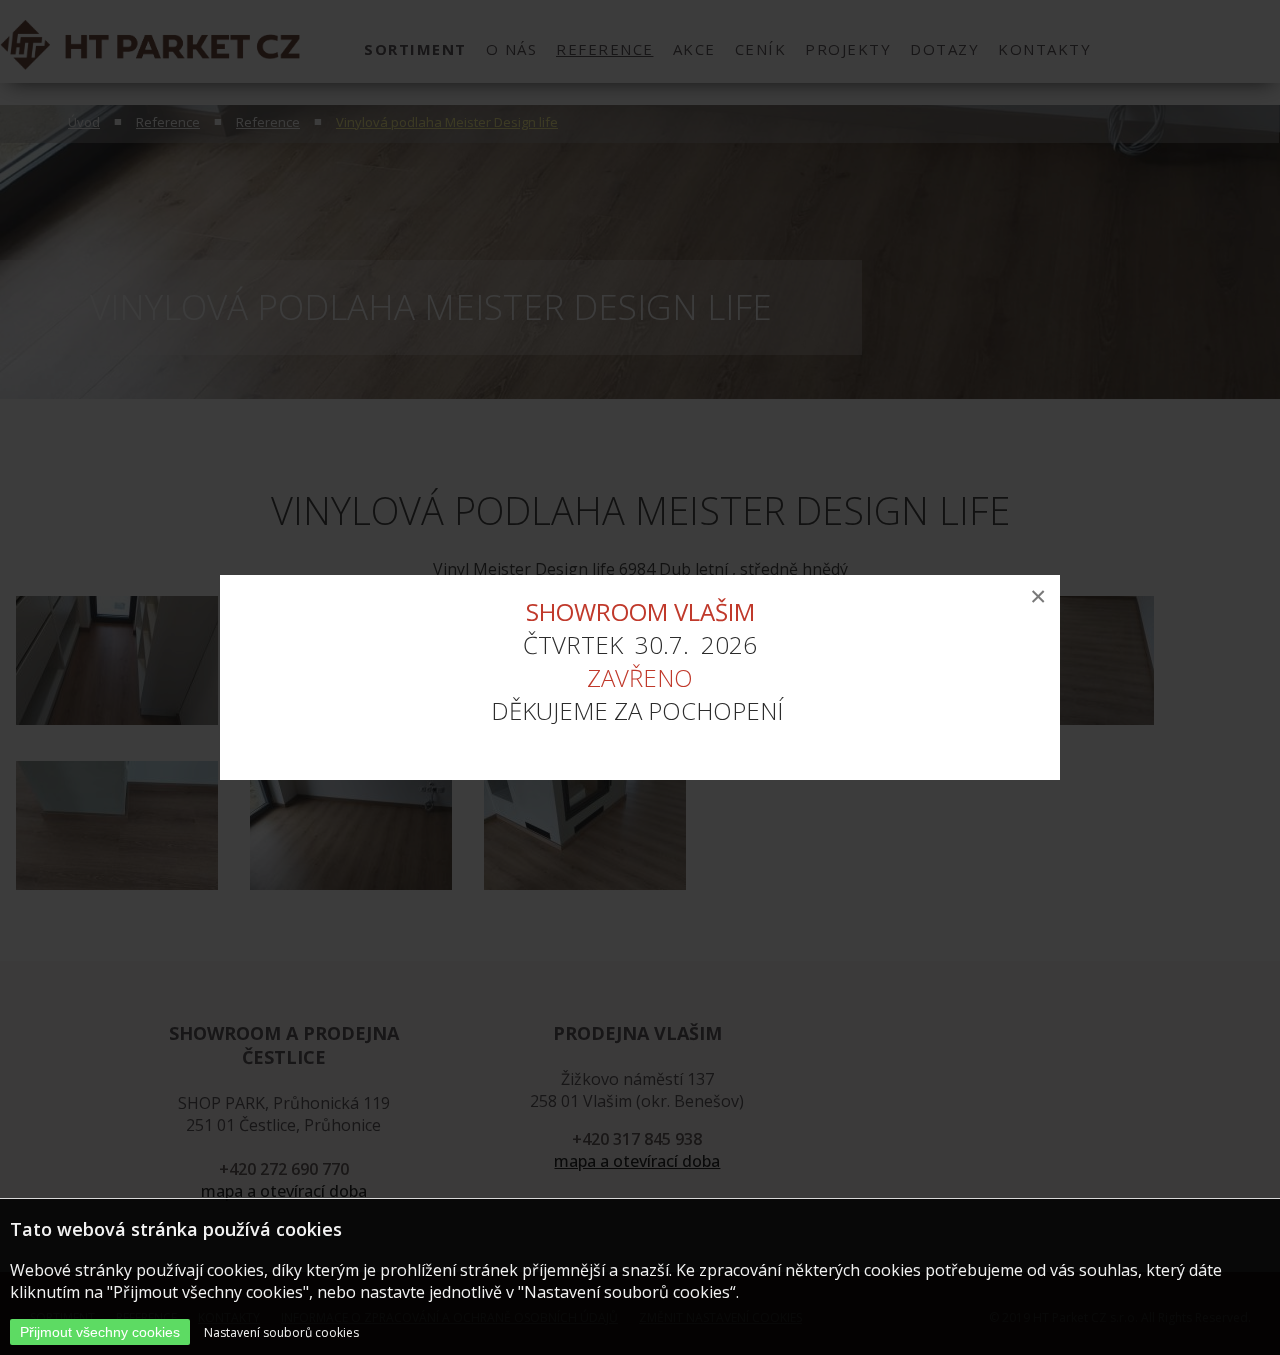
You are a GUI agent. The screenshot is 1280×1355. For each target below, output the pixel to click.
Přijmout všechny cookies (100, 1332)
